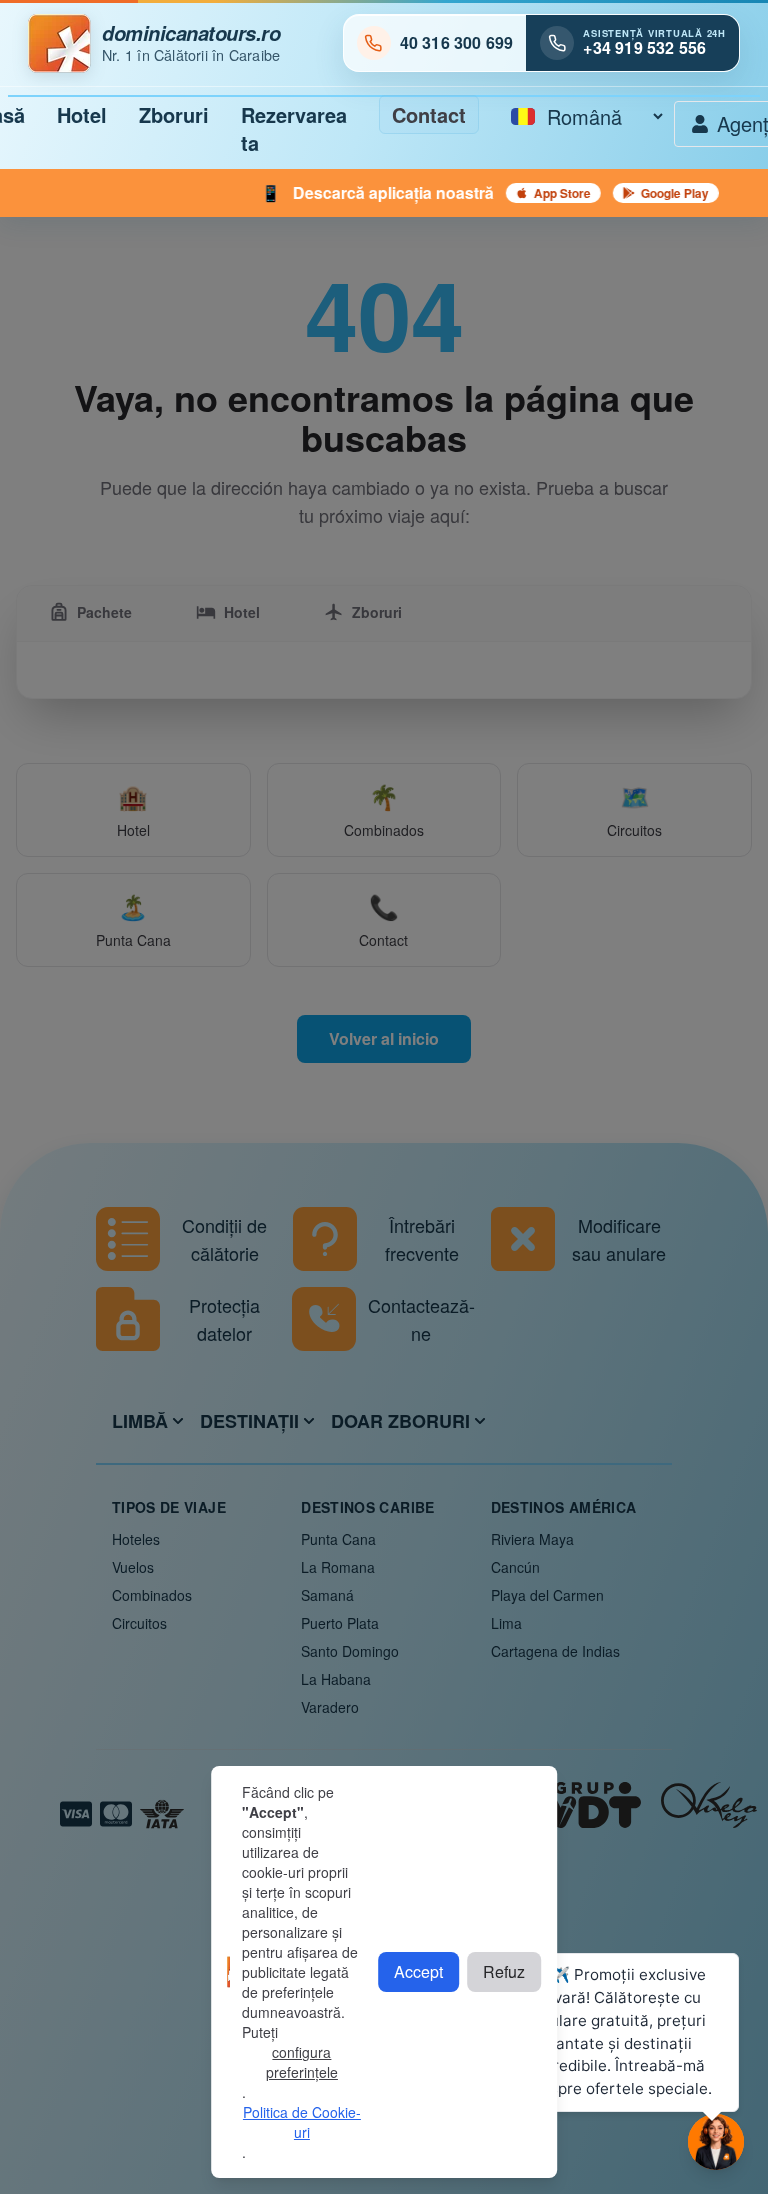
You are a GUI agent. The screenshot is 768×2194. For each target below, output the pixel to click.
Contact (429, 114)
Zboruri (174, 114)
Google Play (630, 193)
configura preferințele (302, 2062)
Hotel (82, 114)
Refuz (504, 1971)
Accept (418, 1971)
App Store (517, 193)
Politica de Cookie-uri (302, 2122)
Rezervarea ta (294, 128)
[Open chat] (716, 2142)
